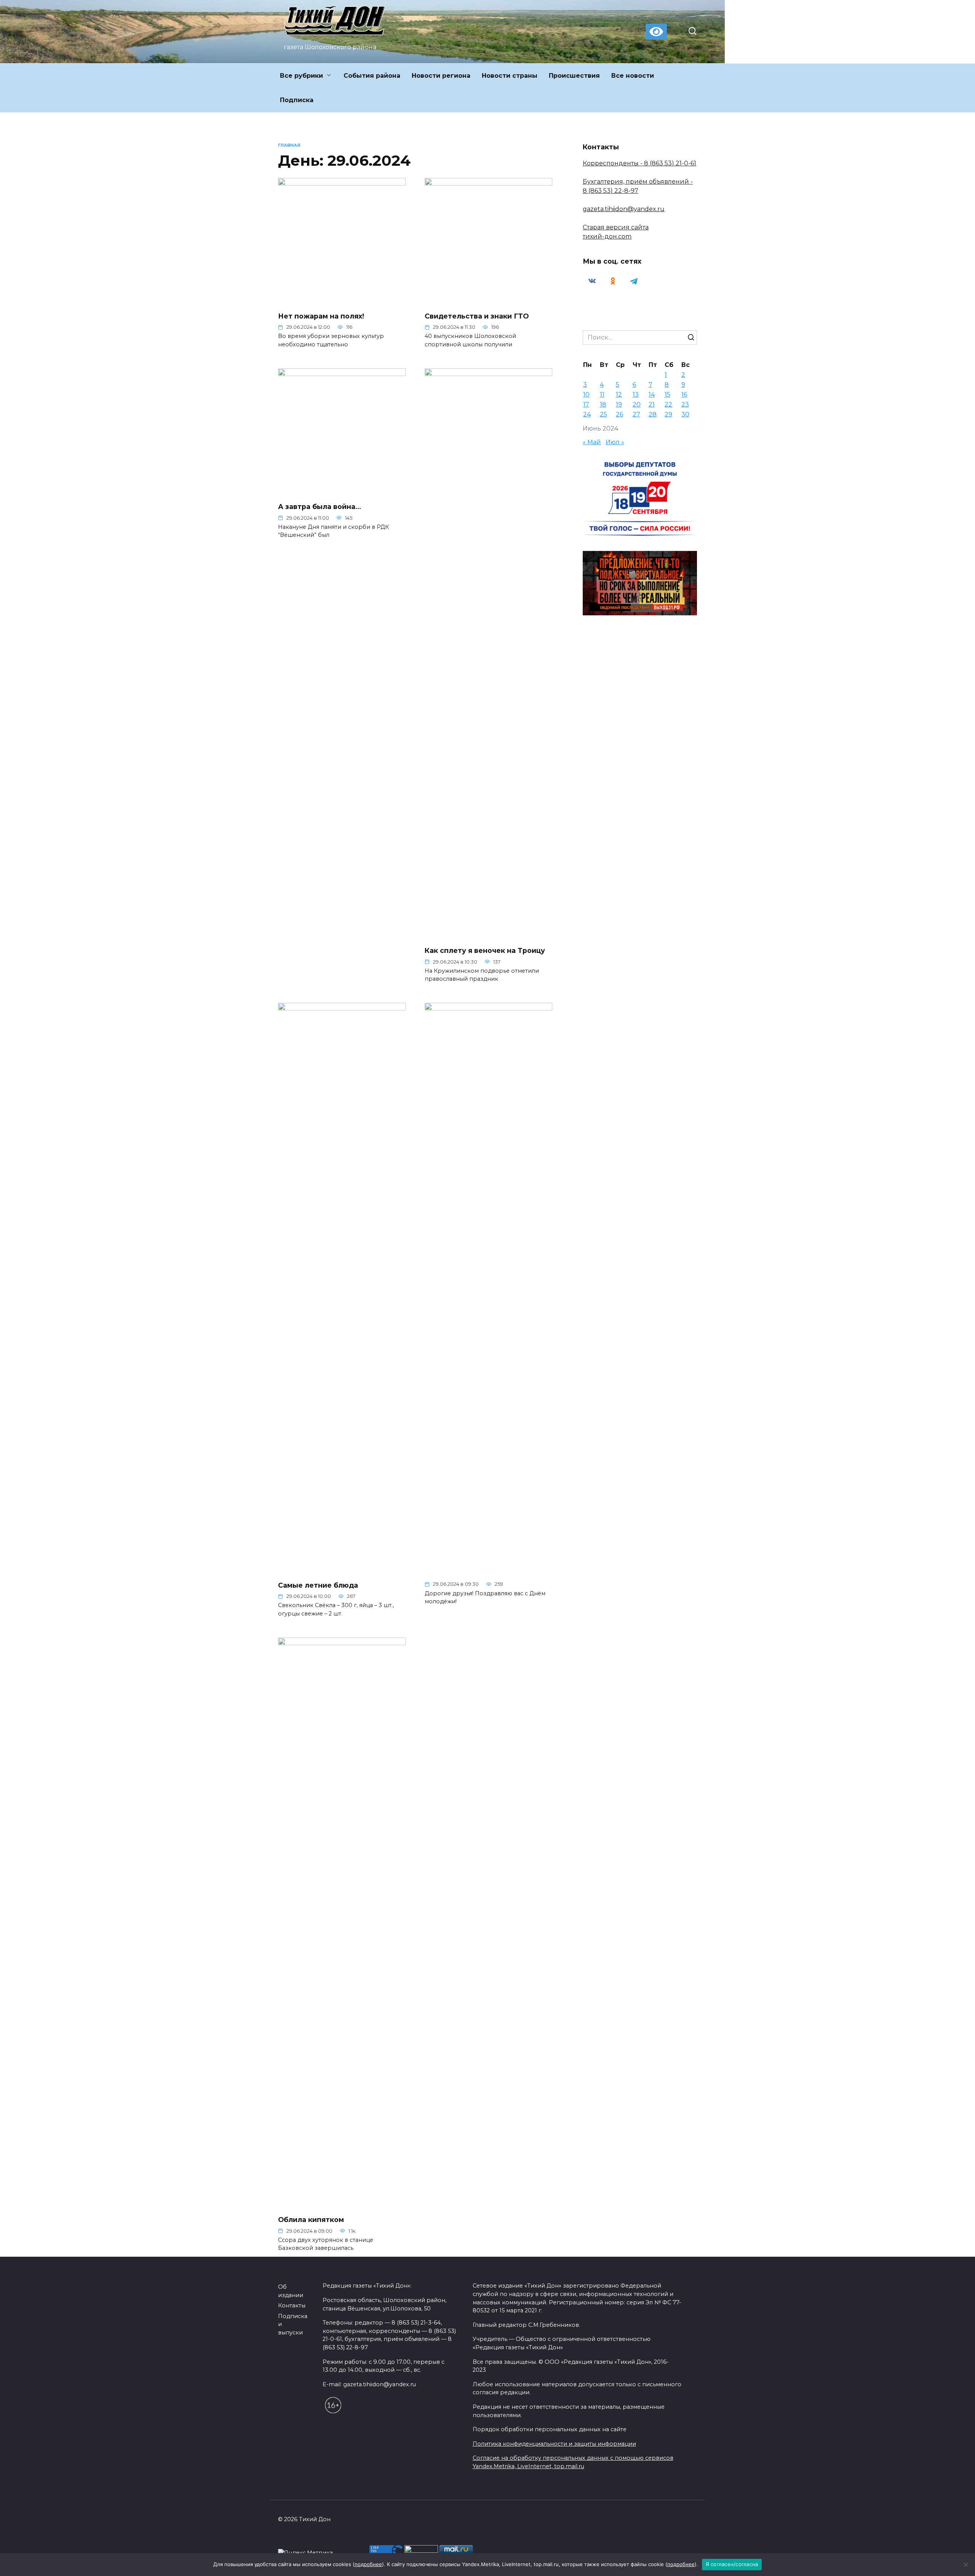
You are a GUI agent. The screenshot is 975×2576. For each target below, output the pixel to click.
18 (603, 404)
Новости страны (510, 76)
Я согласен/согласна (732, 2564)
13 (636, 395)
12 (619, 395)
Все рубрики (301, 76)
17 (586, 404)
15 (667, 395)
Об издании (291, 2291)
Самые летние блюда (318, 1585)
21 (652, 404)
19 (619, 404)
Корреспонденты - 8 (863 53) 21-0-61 (639, 163)
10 (586, 395)
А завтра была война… (320, 507)
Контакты (292, 2305)
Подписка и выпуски (293, 2324)
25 (603, 414)
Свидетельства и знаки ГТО (477, 316)
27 (636, 414)
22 (668, 404)
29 (668, 414)
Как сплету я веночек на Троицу (485, 950)
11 (602, 395)
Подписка (297, 100)
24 (587, 414)
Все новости (633, 76)
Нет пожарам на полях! (321, 316)
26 (619, 414)
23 (685, 404)
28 (653, 414)
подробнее (368, 2564)
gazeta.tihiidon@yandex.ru (624, 209)
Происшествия (574, 76)
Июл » (615, 442)
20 (637, 404)
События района (372, 76)
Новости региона (441, 76)
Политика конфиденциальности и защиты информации (554, 2444)
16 (684, 395)
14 (652, 395)
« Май (592, 442)
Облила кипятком (311, 2220)
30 (685, 414)
